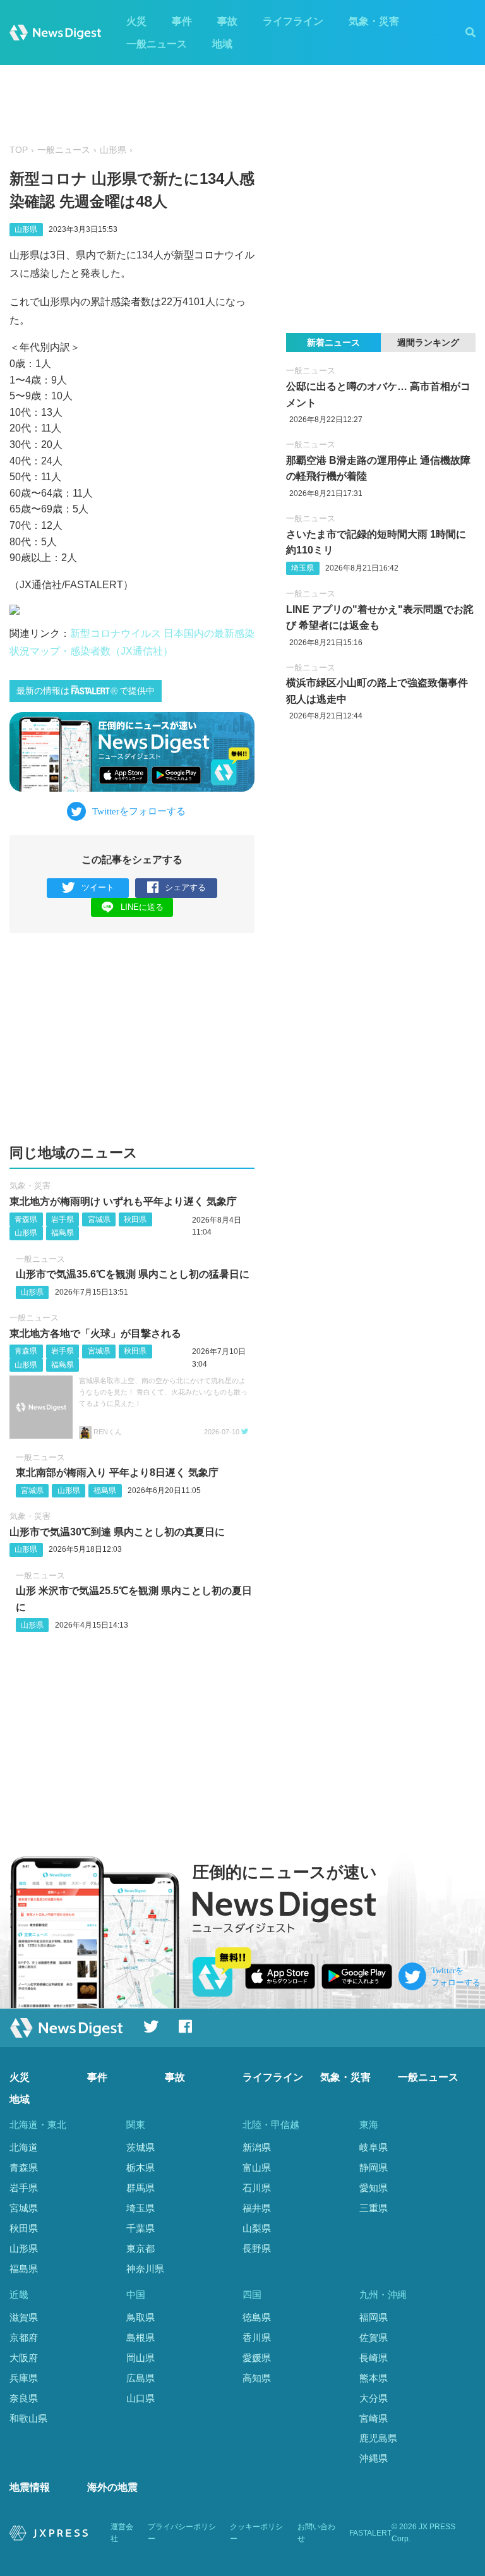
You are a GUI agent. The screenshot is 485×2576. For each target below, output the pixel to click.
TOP (19, 150)
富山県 (257, 2168)
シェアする (185, 887)
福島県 (63, 1233)
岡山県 (141, 2358)
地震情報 (30, 2487)
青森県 (26, 1219)
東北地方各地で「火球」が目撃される (95, 1333)
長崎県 (374, 2358)
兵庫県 (24, 2378)
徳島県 (257, 2317)
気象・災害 (374, 21)
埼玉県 (302, 568)
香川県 (257, 2337)
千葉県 (141, 2228)
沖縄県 (374, 2458)
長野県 (257, 2248)
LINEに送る (142, 907)
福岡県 (374, 2317)
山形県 (113, 150)
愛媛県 (257, 2358)
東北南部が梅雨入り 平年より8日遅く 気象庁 (117, 1472)
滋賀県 (24, 2317)
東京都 (141, 2248)
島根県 (141, 2337)
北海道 (24, 2147)
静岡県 (374, 2168)
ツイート (98, 887)
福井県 (257, 2208)
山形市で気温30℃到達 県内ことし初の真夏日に (117, 1532)
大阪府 (24, 2358)
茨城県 (141, 2147)
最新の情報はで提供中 (86, 691)
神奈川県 (145, 2269)
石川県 (257, 2188)
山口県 (141, 2398)
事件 (182, 21)
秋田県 (135, 1219)
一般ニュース (157, 44)
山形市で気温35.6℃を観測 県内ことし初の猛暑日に (133, 1274)
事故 (227, 21)
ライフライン (293, 21)
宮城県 (99, 1219)
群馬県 (141, 2188)
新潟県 (257, 2147)
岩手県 (63, 1219)
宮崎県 (374, 2418)
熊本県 (374, 2378)
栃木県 (141, 2168)
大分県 (374, 2398)
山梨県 (257, 2228)
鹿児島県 (378, 2438)
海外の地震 (112, 2487)
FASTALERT (370, 2533)
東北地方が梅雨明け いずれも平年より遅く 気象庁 (123, 1201)
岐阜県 (374, 2147)
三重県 (374, 2208)
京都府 (24, 2337)
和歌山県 (28, 2418)
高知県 (257, 2378)
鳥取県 (141, 2317)
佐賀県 (374, 2337)
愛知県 (374, 2188)
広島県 (141, 2378)
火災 (136, 21)
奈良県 (24, 2398)
